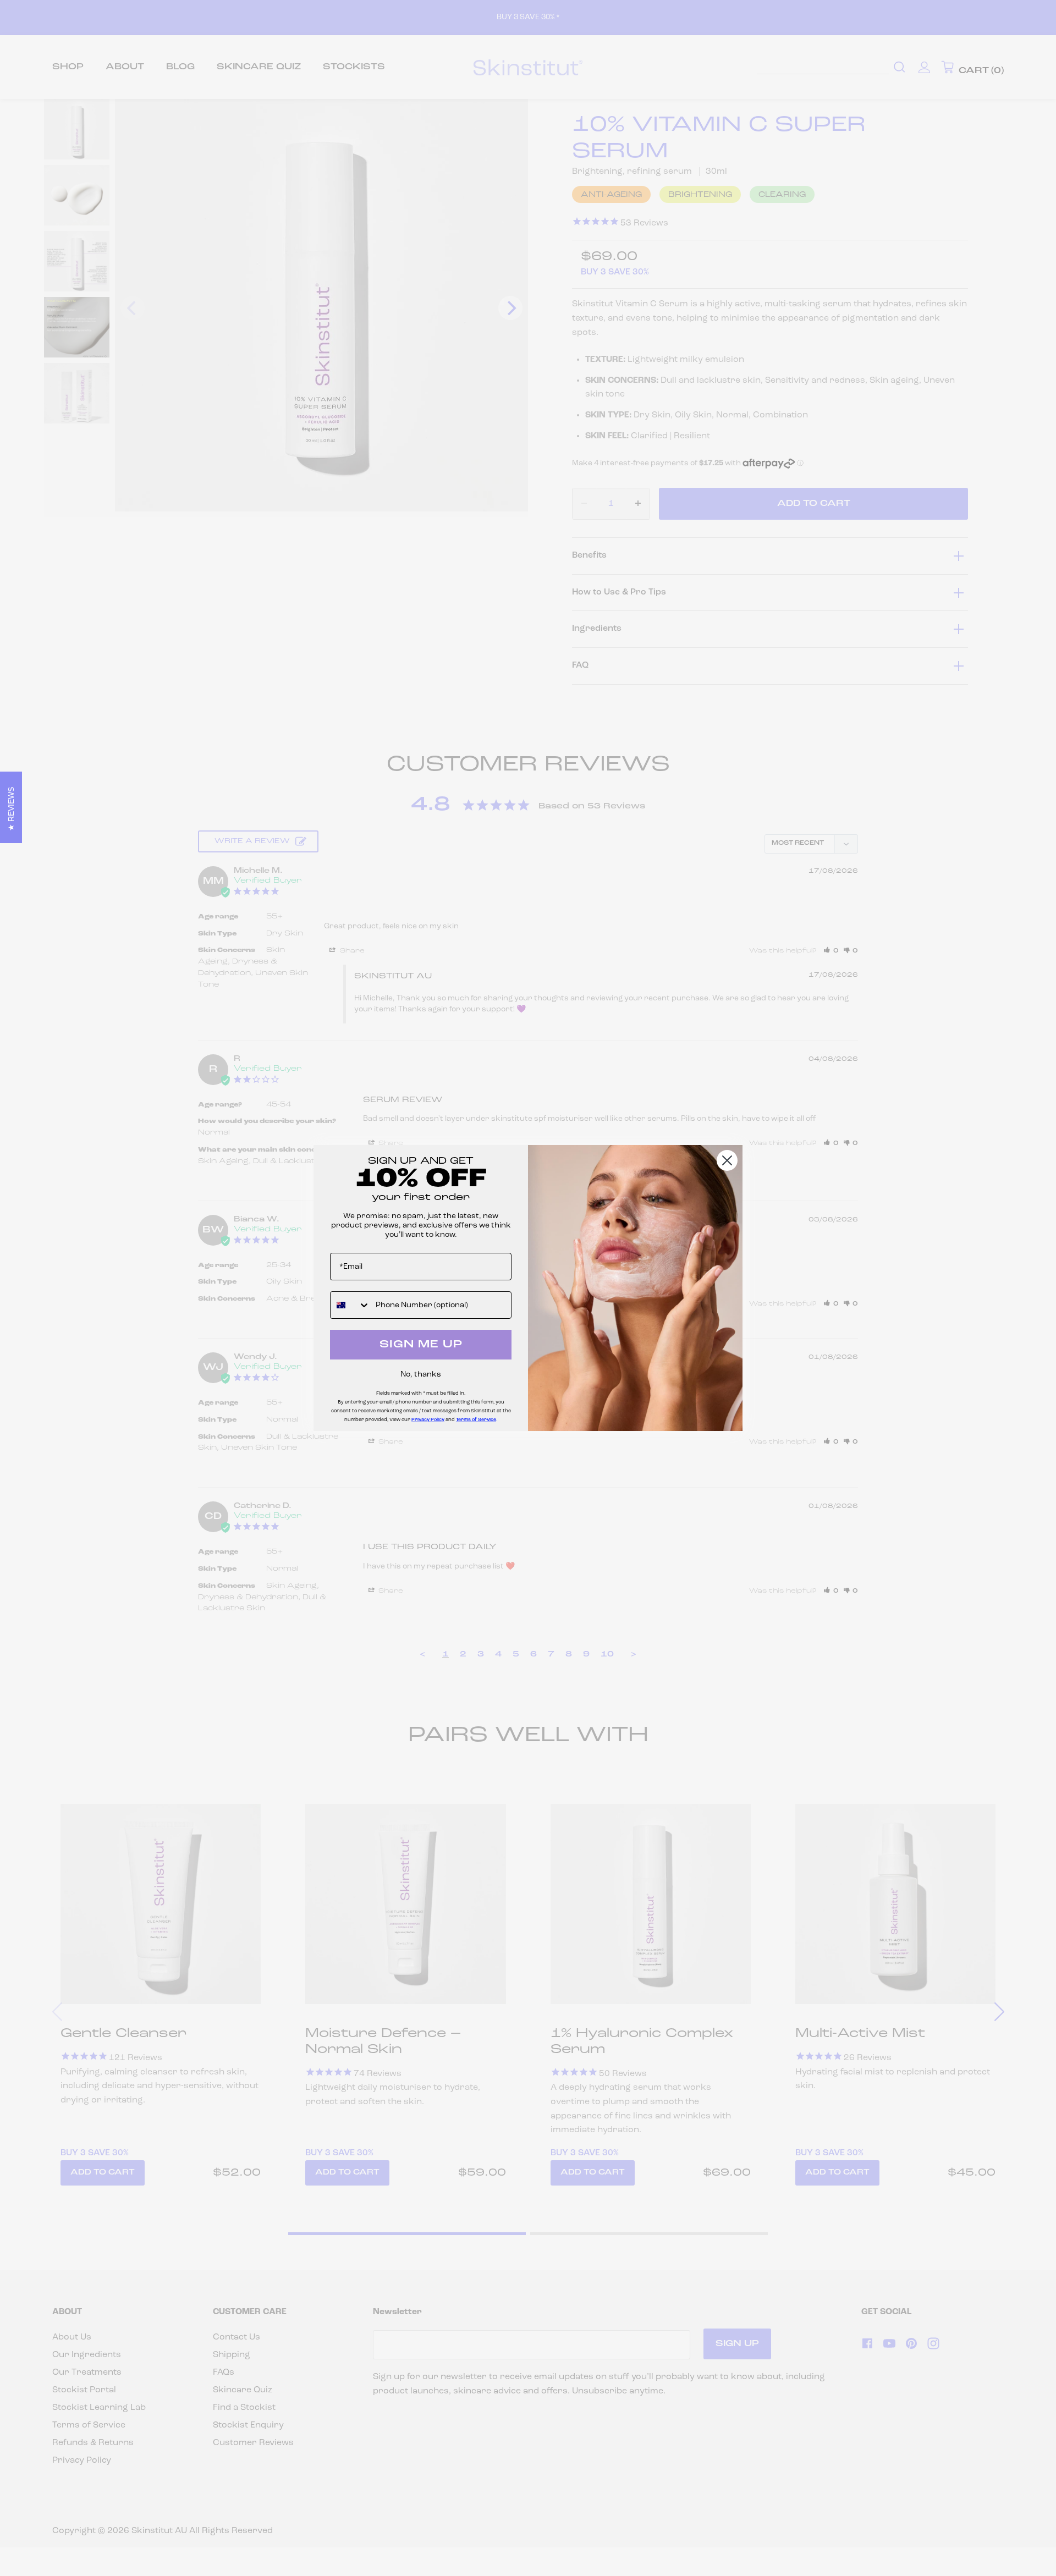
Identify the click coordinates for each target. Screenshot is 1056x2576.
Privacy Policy (428, 1420)
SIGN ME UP (421, 1345)
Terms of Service (476, 1420)
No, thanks (421, 1375)
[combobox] (350, 1305)
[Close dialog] (727, 1160)
